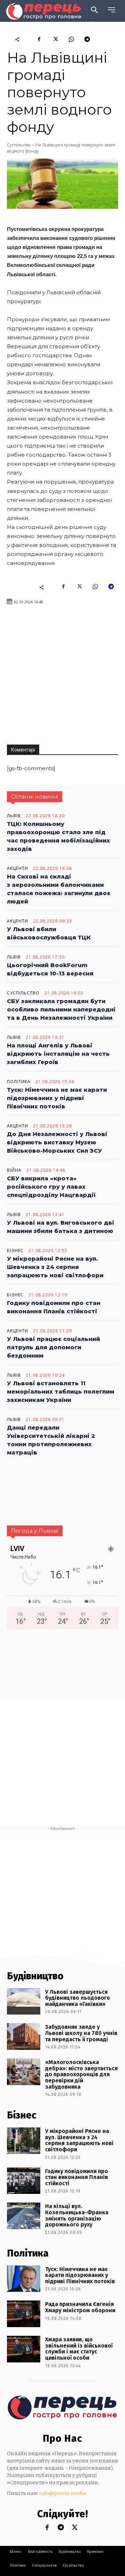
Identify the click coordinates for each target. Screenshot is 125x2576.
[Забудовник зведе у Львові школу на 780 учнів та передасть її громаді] (24, 2037)
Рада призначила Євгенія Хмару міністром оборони (80, 2307)
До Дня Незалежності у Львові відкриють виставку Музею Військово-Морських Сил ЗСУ (57, 1142)
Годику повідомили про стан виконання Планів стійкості (77, 2177)
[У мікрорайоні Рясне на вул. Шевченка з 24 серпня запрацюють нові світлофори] (24, 2141)
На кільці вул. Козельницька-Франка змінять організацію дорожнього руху (77, 2215)
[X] (55, 39)
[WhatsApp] (71, 39)
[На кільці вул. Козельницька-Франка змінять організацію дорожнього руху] (24, 2216)
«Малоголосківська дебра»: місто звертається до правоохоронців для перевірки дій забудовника (81, 2074)
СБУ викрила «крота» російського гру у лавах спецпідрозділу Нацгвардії (51, 1187)
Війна (14, 1170)
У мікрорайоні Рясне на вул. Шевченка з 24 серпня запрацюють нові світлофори (55, 1267)
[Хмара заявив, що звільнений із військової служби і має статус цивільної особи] (24, 2349)
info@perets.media (62, 2493)
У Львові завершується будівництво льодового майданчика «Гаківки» (78, 1998)
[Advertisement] (62, 675)
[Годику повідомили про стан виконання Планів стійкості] (24, 2181)
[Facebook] (39, 39)
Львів (14, 816)
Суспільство (19, 145)
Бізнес (15, 1251)
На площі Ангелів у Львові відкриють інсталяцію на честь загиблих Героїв (58, 1054)
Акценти (18, 868)
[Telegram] (87, 39)
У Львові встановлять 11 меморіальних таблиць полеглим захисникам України (61, 1392)
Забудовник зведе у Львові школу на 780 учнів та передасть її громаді (81, 2033)
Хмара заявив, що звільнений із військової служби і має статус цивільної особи (79, 2349)
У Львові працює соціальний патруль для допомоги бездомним (53, 1347)
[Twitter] (75, 2528)
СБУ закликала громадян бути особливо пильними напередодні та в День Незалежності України (61, 1010)
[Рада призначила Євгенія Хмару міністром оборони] (24, 2314)
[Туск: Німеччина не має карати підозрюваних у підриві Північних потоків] (24, 2279)
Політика (19, 1082)
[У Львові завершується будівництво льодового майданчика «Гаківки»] (24, 2002)
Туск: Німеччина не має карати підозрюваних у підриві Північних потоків (57, 1098)
